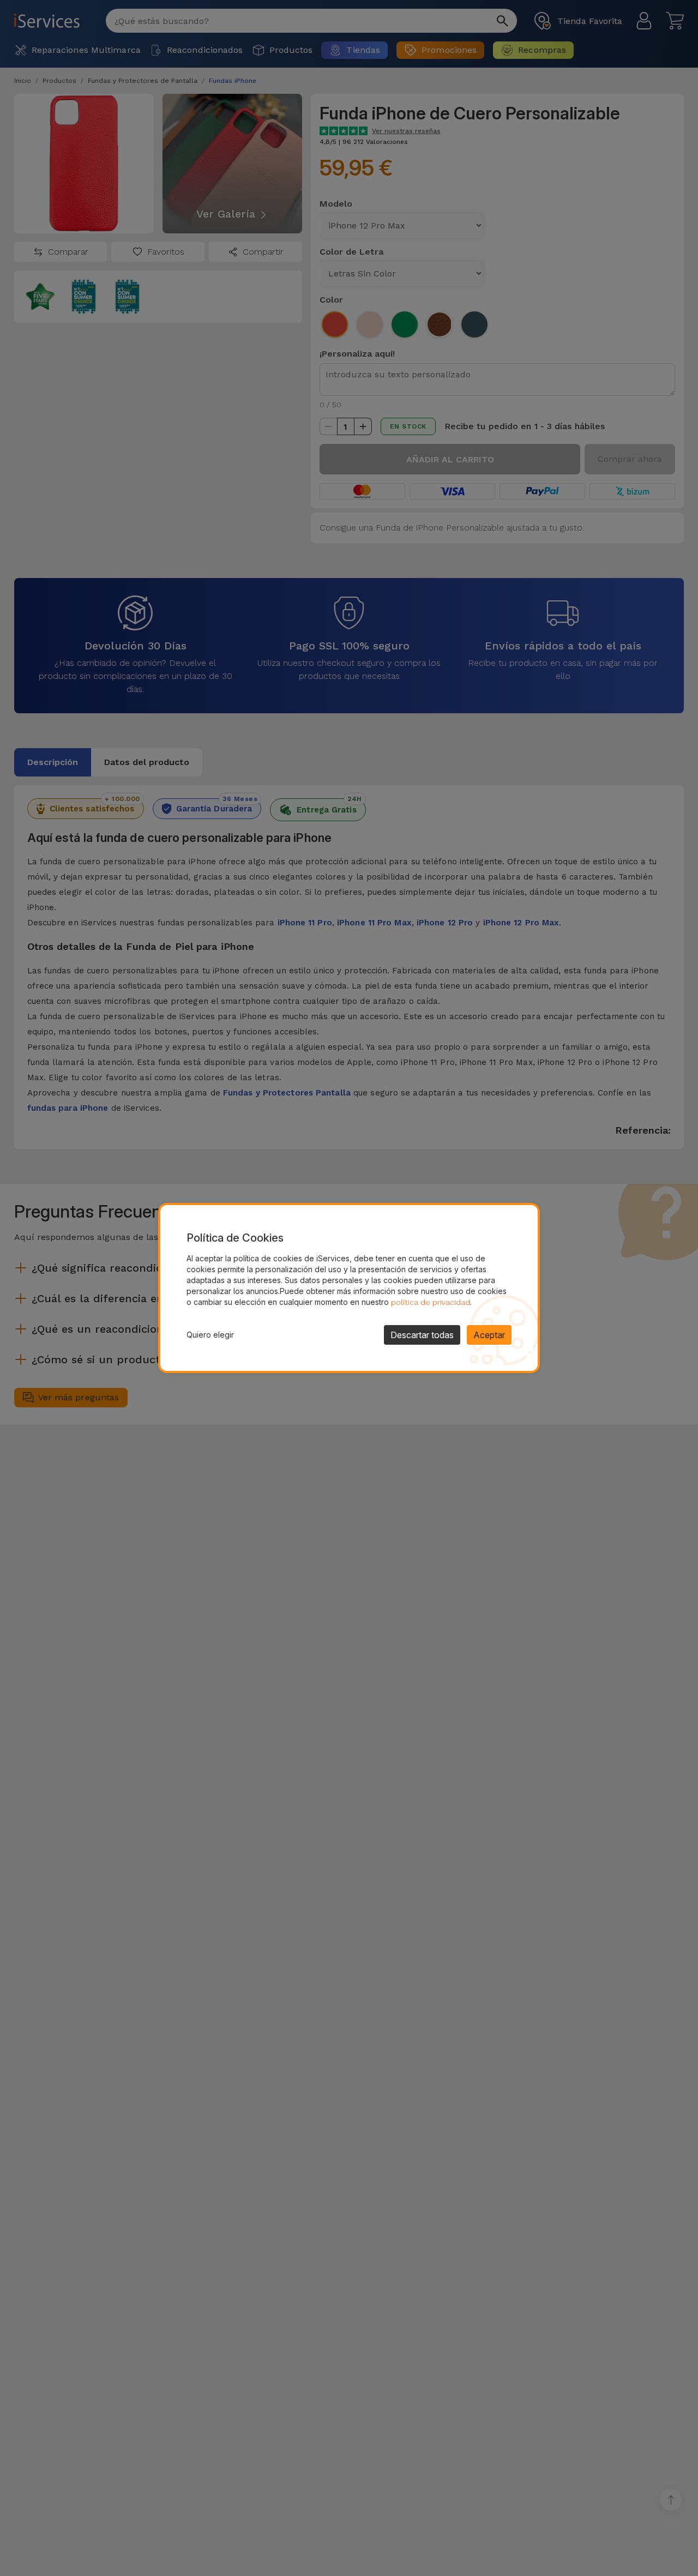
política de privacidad (431, 1302)
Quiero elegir (210, 1335)
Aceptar (489, 1335)
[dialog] (349, 1288)
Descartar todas (422, 1335)
